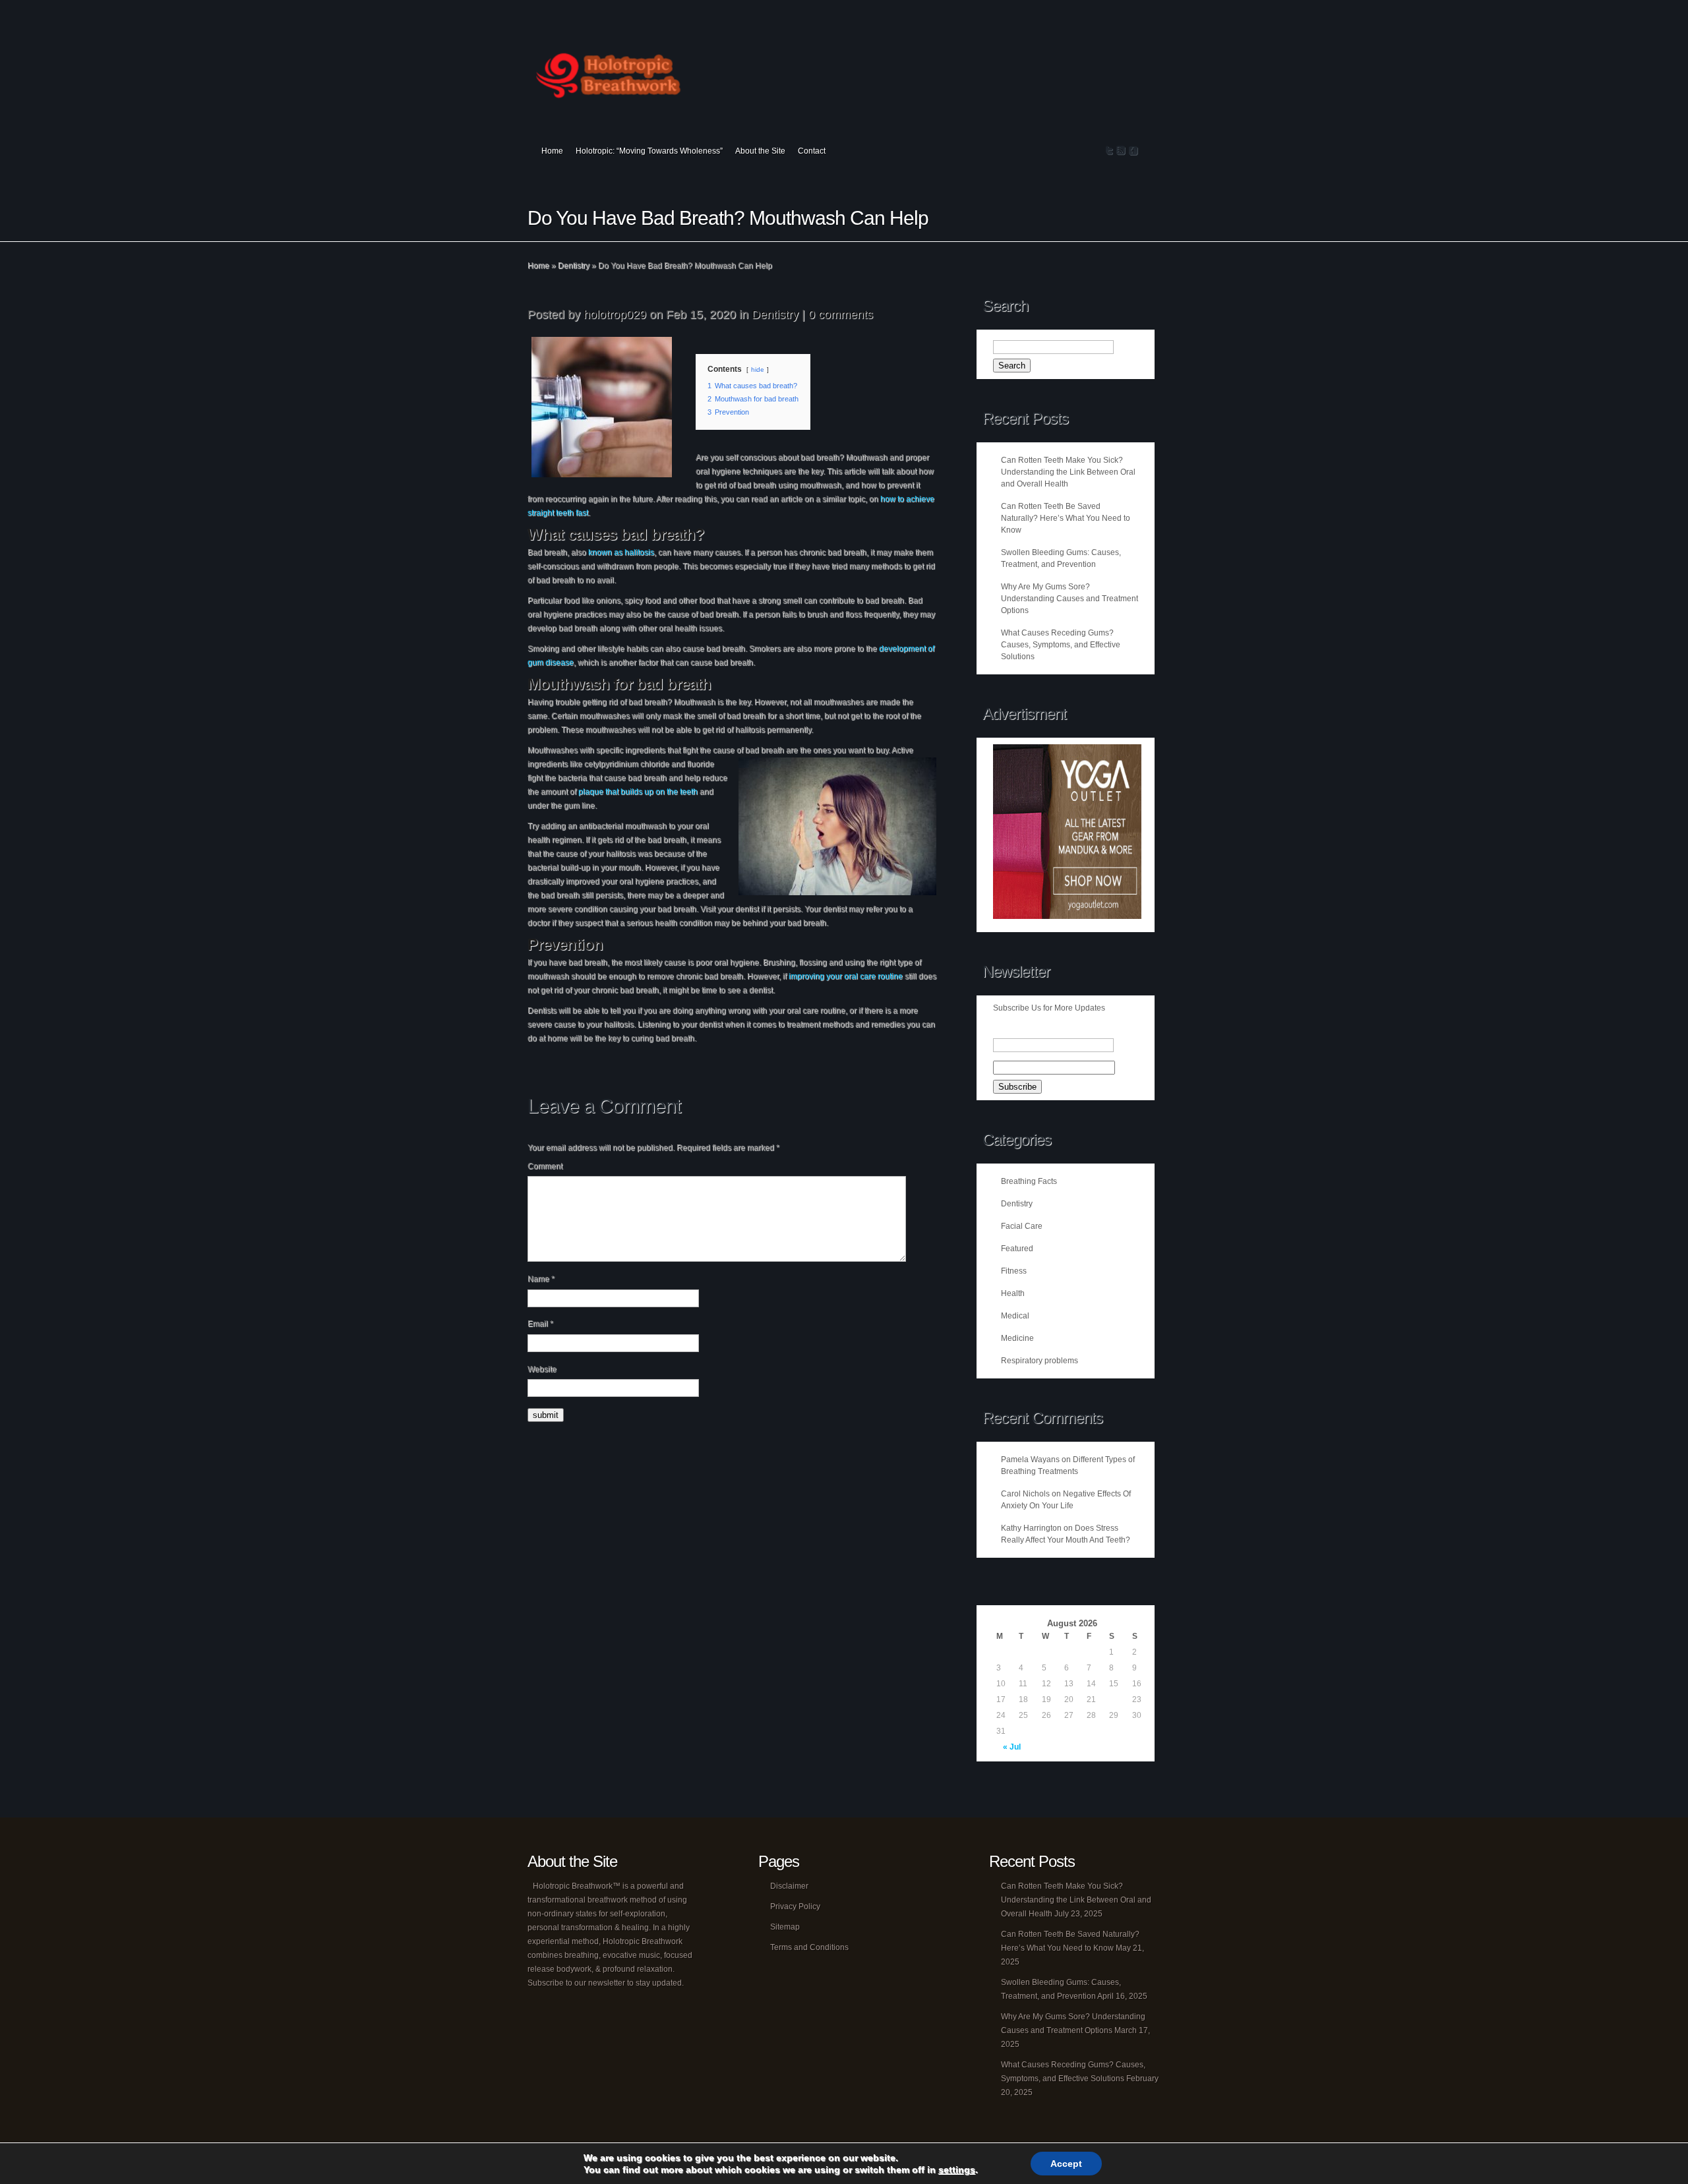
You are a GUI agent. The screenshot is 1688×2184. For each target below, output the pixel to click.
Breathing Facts (1029, 1181)
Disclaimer (789, 1886)
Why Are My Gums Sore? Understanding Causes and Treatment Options (1070, 599)
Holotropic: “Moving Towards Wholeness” (649, 151)
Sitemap (785, 1927)
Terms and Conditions (809, 1947)
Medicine (1017, 1338)
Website (542, 1369)
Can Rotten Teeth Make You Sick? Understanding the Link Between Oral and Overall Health (1068, 472)
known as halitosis (621, 552)
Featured (1017, 1249)
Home (552, 151)
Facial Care (1022, 1226)
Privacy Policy (795, 1906)
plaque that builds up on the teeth (638, 792)
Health (1013, 1293)
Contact (812, 151)
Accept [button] (1066, 2164)
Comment (545, 1166)
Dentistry (574, 266)
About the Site (760, 151)
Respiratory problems (1040, 1361)
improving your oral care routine (846, 976)
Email (540, 1324)
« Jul (1012, 1747)
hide (758, 369)
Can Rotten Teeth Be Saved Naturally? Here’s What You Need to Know (1066, 518)
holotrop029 (615, 314)
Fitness (1014, 1271)
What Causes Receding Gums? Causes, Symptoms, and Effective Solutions (1061, 645)
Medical (1015, 1316)
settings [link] (957, 2169)
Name (541, 1279)
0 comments (841, 314)
